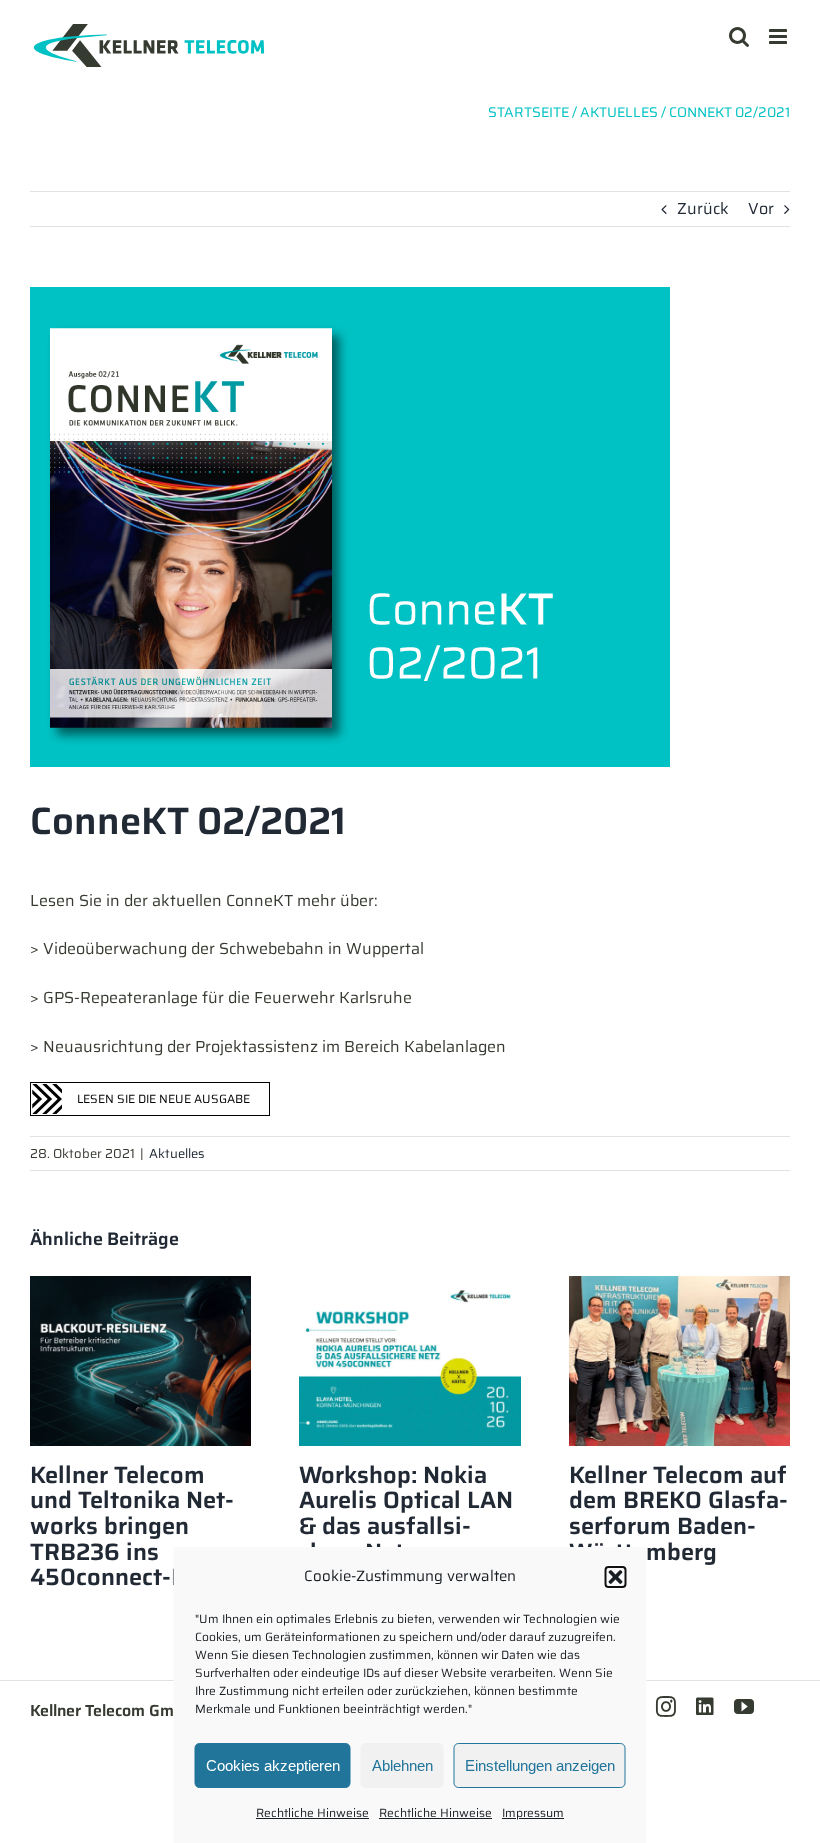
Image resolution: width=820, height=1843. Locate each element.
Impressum (533, 1812)
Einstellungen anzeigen (540, 1765)
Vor (761, 208)
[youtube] (744, 1707)
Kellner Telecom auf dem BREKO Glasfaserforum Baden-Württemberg (678, 1513)
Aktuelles (176, 1153)
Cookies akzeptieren (273, 1765)
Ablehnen (402, 1765)
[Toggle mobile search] (739, 36)
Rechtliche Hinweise (312, 1812)
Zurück (703, 208)
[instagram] (666, 1707)
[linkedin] (705, 1707)
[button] (616, 1577)
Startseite (528, 112)
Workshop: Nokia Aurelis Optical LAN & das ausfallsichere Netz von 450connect (406, 1525)
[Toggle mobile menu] (779, 36)
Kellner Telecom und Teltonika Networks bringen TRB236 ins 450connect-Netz (132, 1525)
